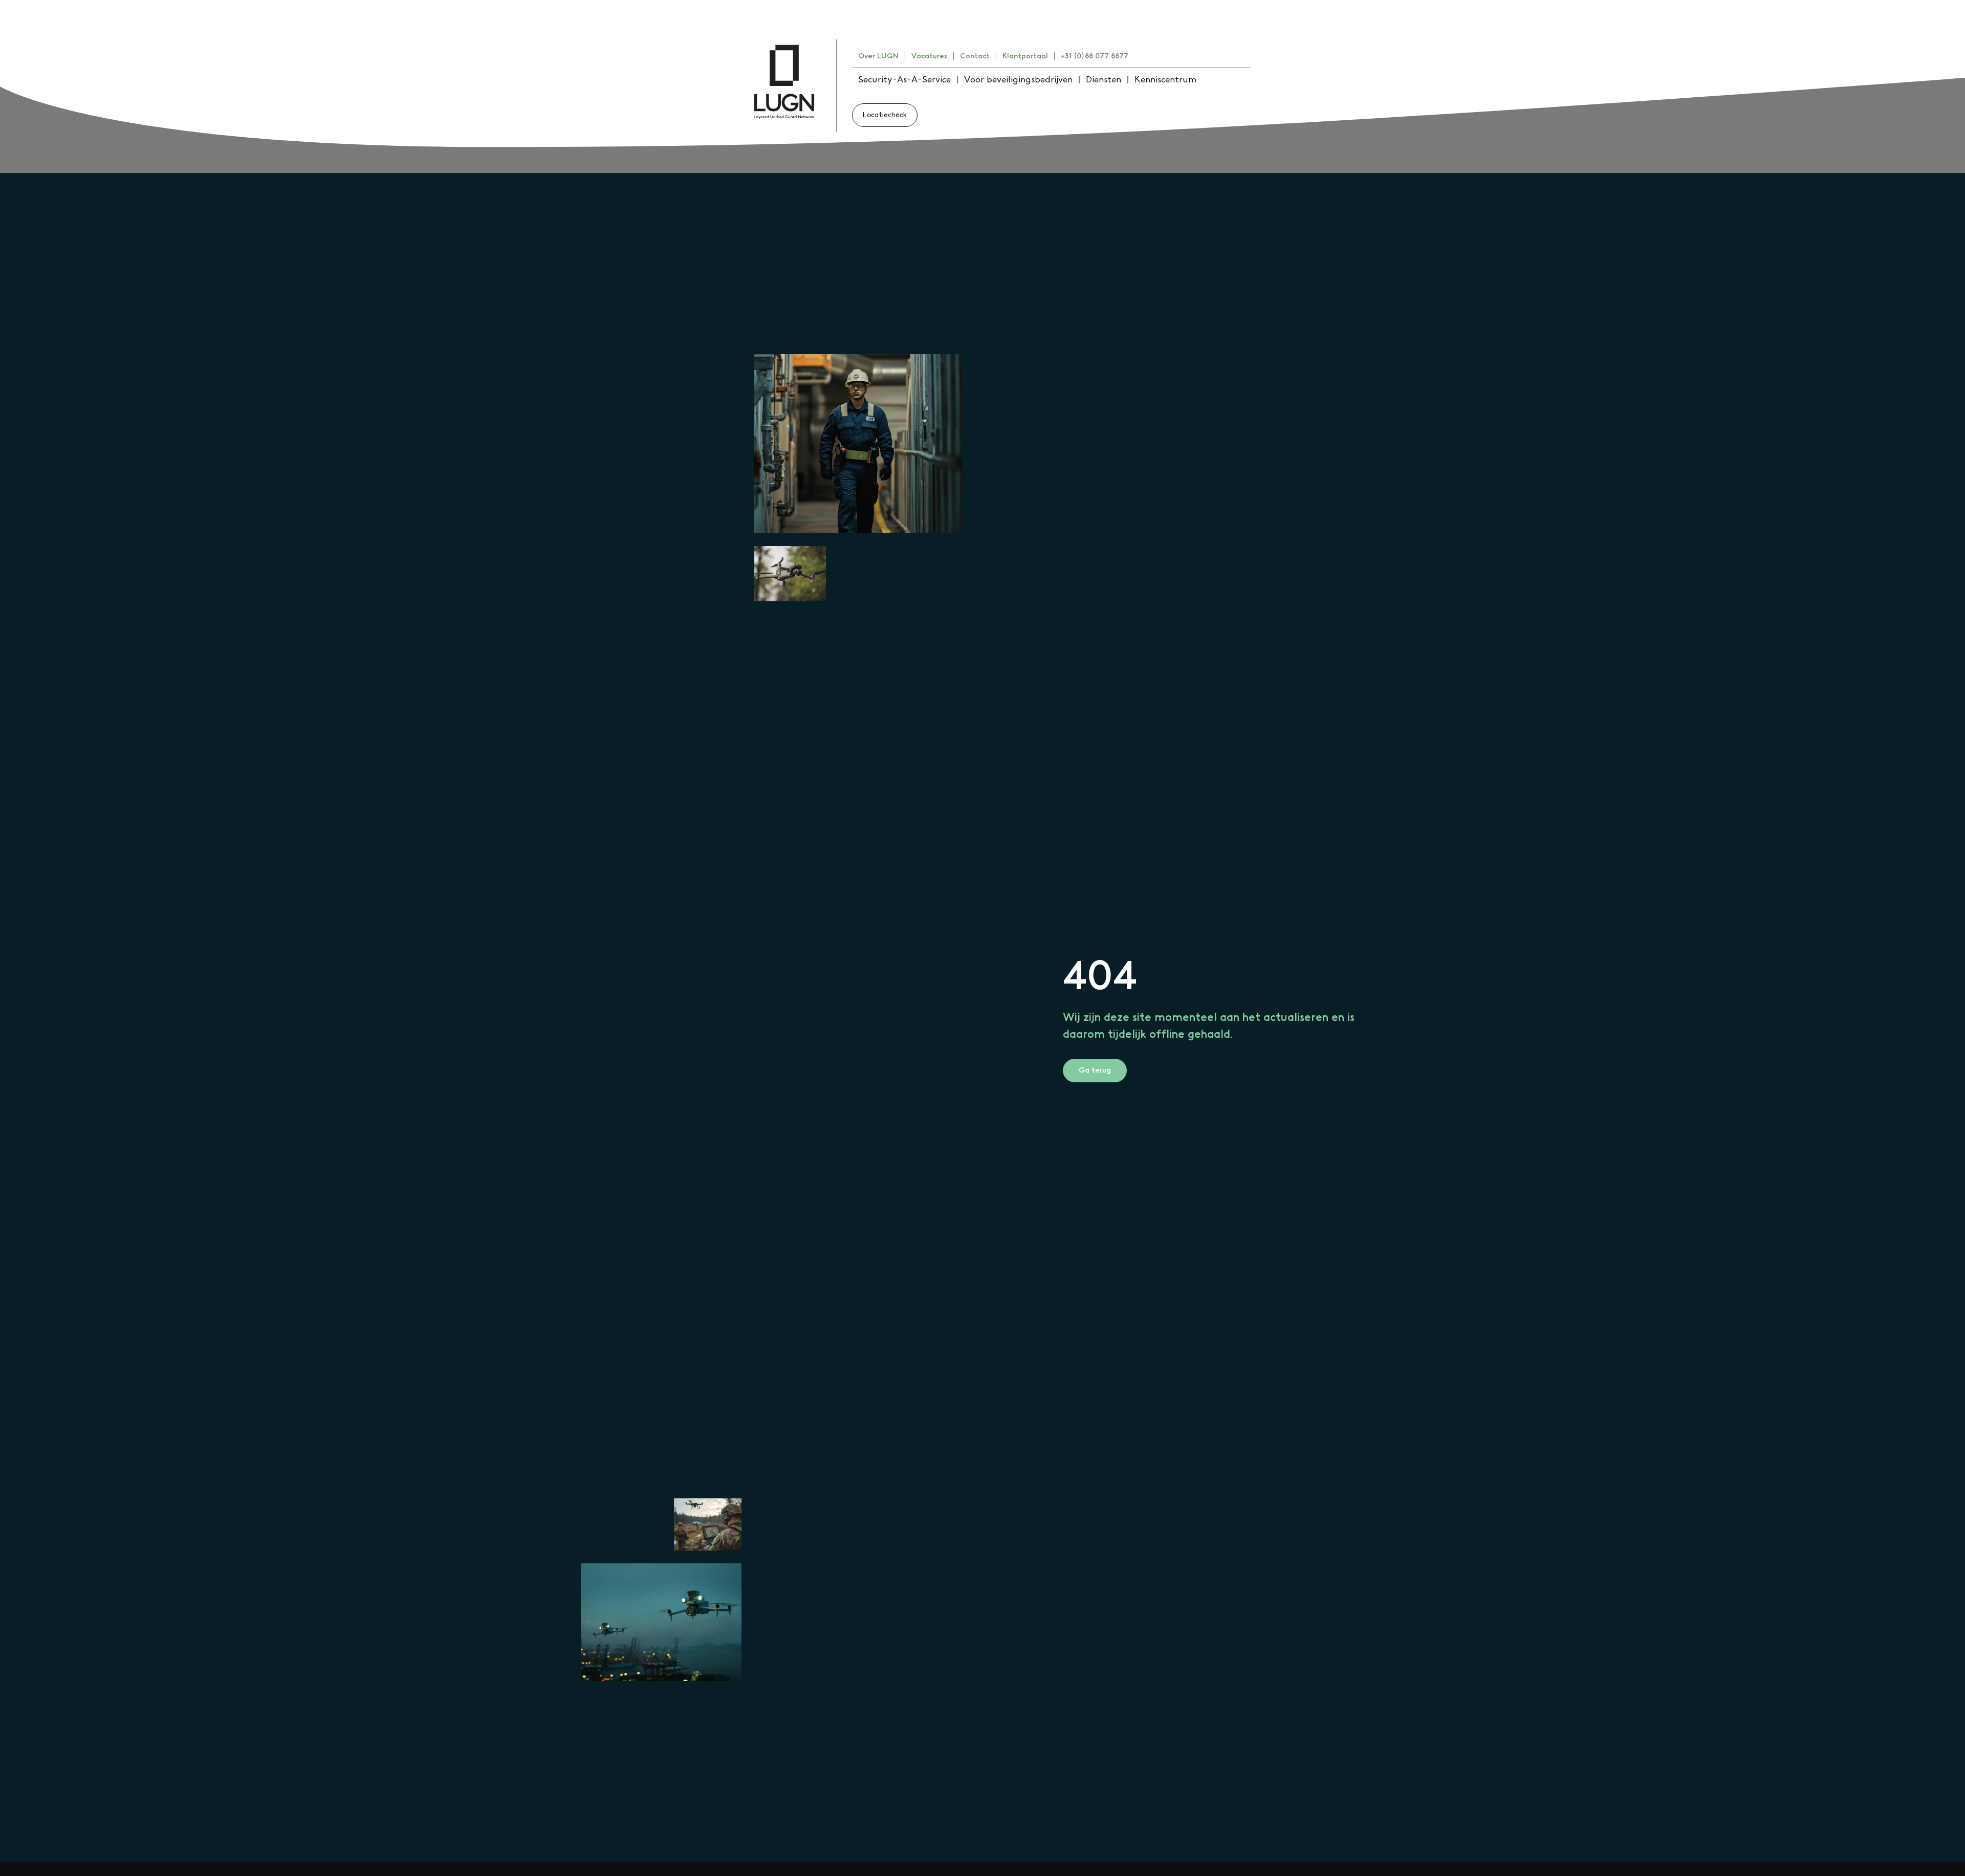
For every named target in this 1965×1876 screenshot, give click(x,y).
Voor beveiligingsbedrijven (1018, 80)
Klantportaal (1025, 56)
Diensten (1104, 80)
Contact (975, 56)
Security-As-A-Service (904, 80)
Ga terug (1095, 1071)
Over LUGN (878, 56)
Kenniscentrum (1165, 80)
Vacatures (929, 56)
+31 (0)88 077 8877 (1095, 56)
